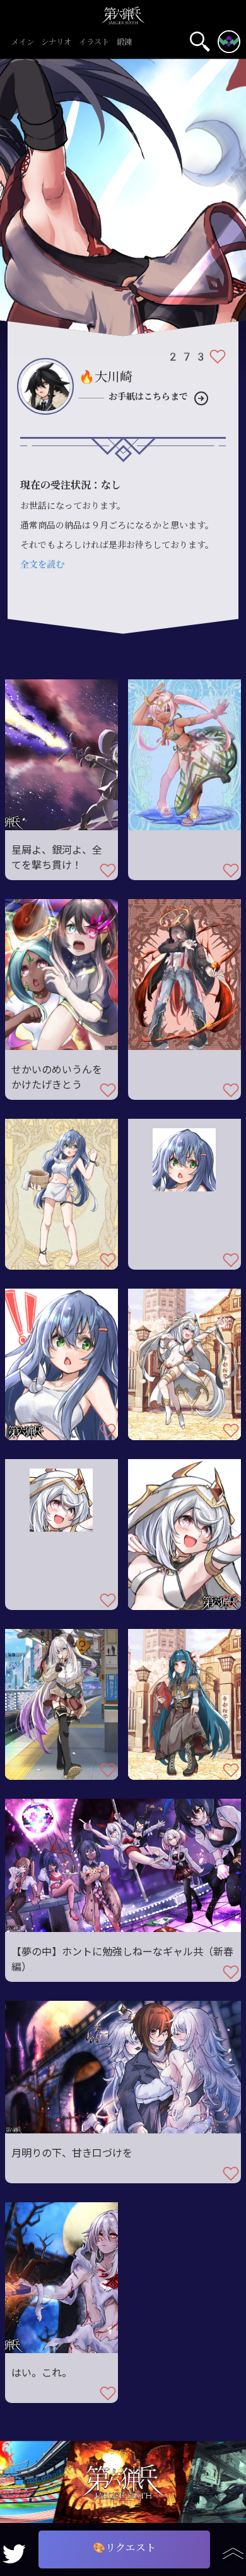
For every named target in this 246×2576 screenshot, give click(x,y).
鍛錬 (124, 43)
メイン (23, 43)
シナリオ (56, 43)
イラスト (94, 43)
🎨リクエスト (124, 2548)
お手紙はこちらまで (148, 397)
